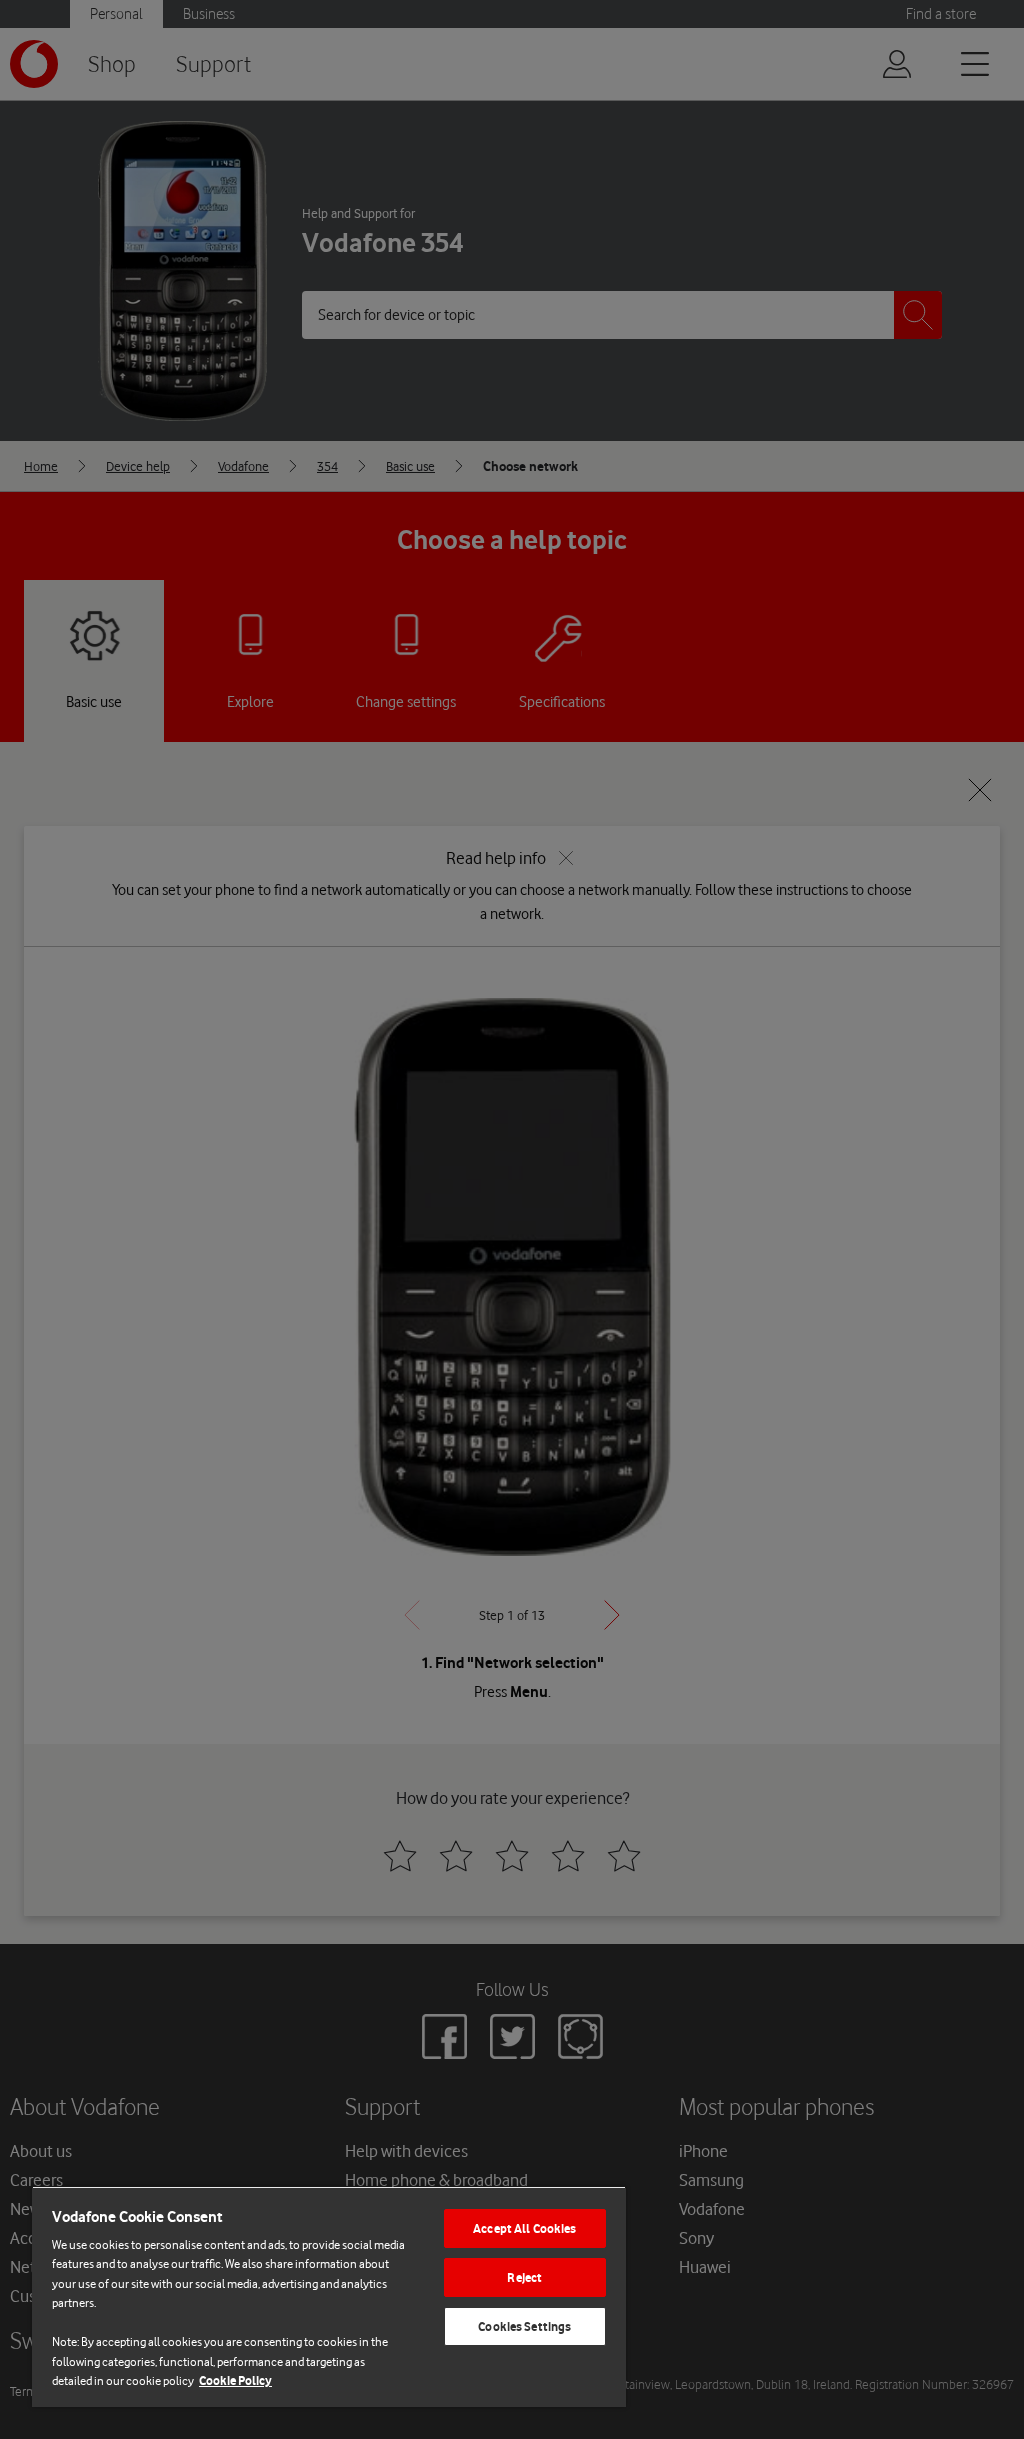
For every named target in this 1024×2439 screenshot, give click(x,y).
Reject (524, 2277)
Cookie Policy (235, 2380)
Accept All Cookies (524, 2228)
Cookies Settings (524, 2326)
